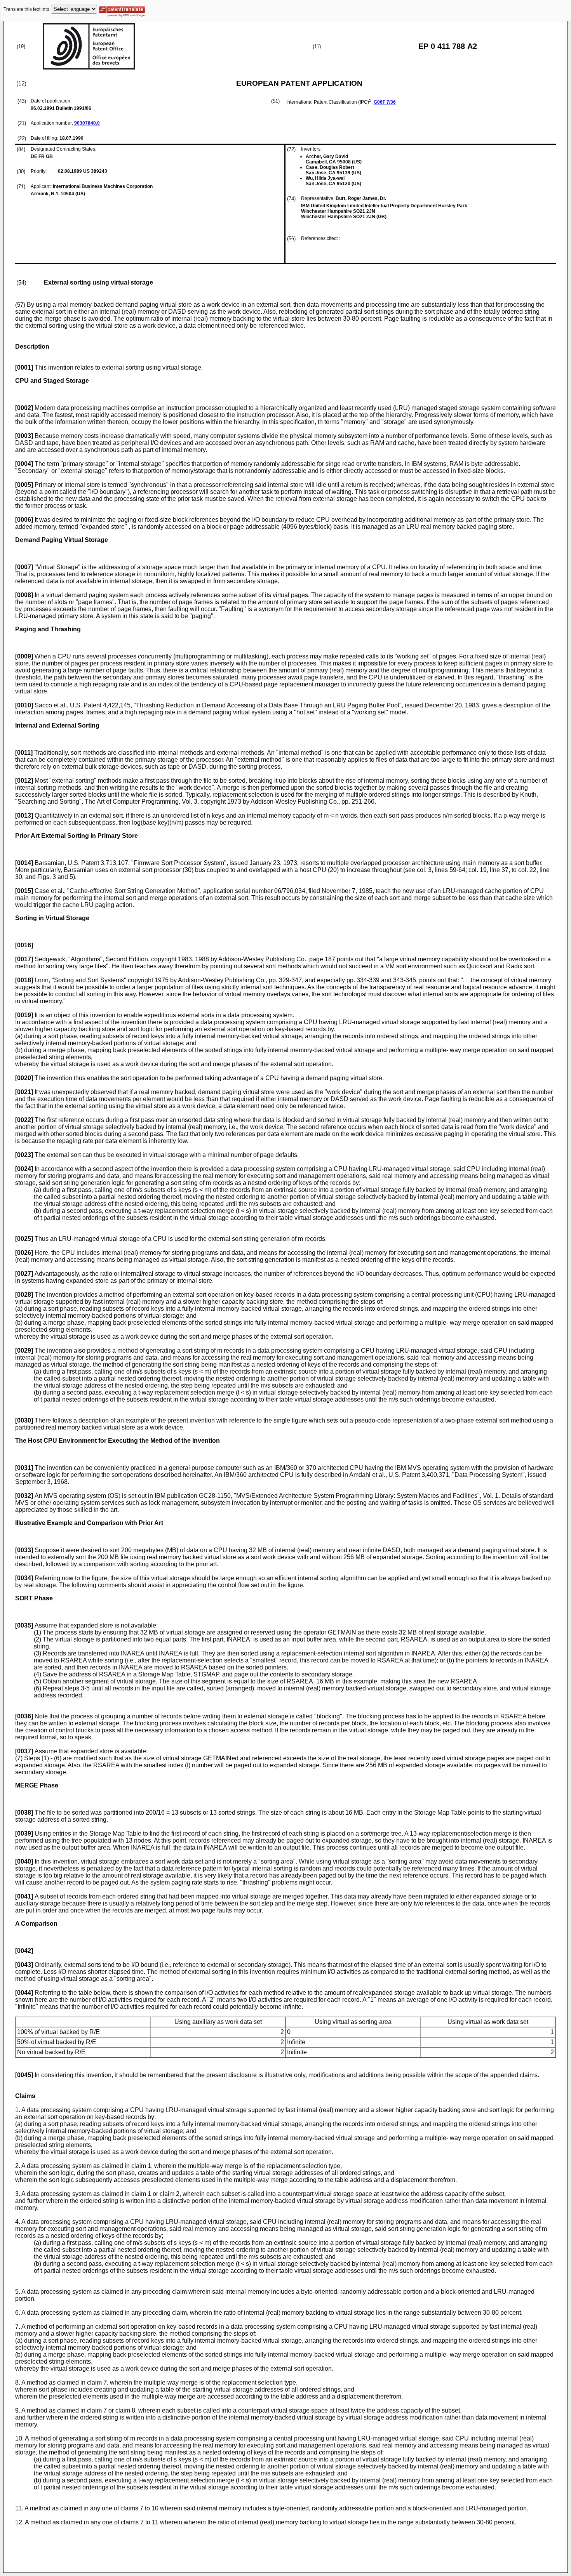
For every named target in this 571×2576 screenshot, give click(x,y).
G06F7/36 (385, 102)
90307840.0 (87, 123)
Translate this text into (26, 9)
